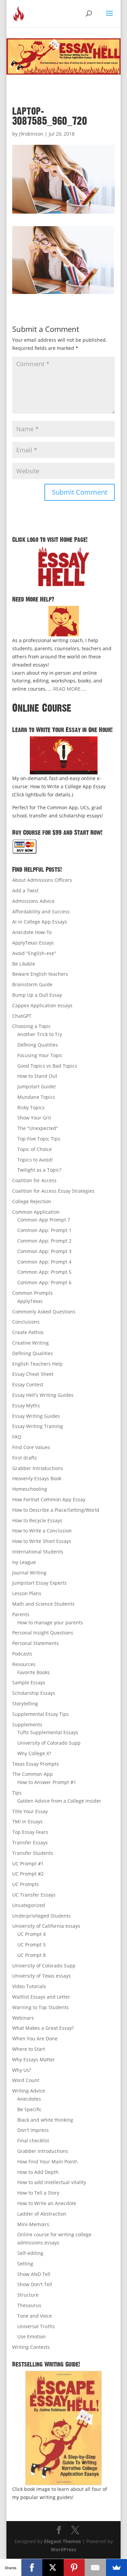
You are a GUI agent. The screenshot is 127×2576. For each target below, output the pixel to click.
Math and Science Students (43, 1604)
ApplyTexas (30, 1301)
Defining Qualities (38, 1045)
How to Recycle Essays (37, 1520)
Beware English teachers (40, 974)
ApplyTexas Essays (33, 943)
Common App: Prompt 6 (44, 1282)
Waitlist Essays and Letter (41, 1997)
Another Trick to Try (40, 1034)
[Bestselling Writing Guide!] (64, 2428)
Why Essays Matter (34, 2059)
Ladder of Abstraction (42, 2214)
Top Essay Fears (30, 1832)
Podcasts (22, 1654)
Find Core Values (31, 1447)
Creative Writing (30, 1343)
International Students (38, 1552)
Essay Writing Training (38, 1426)
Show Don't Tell (35, 2284)
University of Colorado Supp (49, 1743)
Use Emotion (31, 2336)
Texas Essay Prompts (36, 1764)
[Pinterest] (74, 2568)
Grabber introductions (43, 2151)
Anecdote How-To (32, 932)
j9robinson (31, 134)
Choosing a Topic (31, 1026)
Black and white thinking (45, 2120)
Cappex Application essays (42, 1005)
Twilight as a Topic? (39, 1170)
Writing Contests (31, 2347)
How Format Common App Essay (49, 1499)
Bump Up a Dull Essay (37, 995)
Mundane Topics (36, 1097)
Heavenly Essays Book (37, 1478)
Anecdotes (29, 2099)
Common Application (36, 1212)
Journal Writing (29, 1573)
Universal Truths (36, 2326)
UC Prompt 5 (31, 1945)
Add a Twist (25, 890)
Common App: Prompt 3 (44, 1251)
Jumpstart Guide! (37, 1086)
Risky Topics (31, 1107)
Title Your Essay (30, 1811)
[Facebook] (32, 2568)
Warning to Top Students (40, 2007)
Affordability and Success (41, 911)
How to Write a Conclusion (42, 1531)
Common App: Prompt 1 (44, 1230)
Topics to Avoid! (35, 1160)
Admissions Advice (33, 901)
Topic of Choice (35, 1149)
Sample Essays (29, 1682)
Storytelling (25, 1703)
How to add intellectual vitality (52, 2182)
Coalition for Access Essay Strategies (53, 1191)
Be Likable (24, 964)
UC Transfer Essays (34, 1895)
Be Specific (29, 2109)
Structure (28, 2295)
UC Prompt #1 (28, 1864)
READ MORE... (69, 689)
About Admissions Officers (42, 880)
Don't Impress (33, 2130)
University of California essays (46, 1926)
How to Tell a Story (38, 2193)
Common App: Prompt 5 (44, 1272)
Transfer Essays (30, 1842)
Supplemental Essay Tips (40, 1714)
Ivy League (24, 1562)
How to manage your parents (50, 1622)
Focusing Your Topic (40, 1055)
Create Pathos (28, 1332)
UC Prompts (26, 1884)
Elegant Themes (62, 2541)
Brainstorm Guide (32, 984)
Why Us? (22, 2070)
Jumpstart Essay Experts (39, 1583)
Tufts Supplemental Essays (48, 1732)
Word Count (26, 2080)
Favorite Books (34, 1672)
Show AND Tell (34, 2274)
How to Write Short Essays (42, 1541)
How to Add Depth (38, 2172)
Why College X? (34, 1753)
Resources (24, 1664)
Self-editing (30, 2253)
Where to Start (29, 2049)
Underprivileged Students (41, 1916)
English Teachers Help (37, 1364)
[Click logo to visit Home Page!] (64, 566)
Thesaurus (29, 2305)
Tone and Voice (35, 2316)
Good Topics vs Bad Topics (47, 1066)
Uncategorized (29, 1905)
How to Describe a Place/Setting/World (56, 1510)
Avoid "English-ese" (34, 953)
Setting (25, 2264)
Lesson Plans (27, 1593)
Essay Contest (28, 1384)
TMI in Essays (27, 1821)
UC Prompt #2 (28, 1874)
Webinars (23, 2018)
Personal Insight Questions (43, 1633)
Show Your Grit (34, 1118)
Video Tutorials (29, 1986)
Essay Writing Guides (36, 1416)
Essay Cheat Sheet (33, 1374)
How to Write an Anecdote (47, 2203)
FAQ (17, 1437)
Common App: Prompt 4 (44, 1262)
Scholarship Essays (34, 1693)
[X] (53, 2568)
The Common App (33, 1774)
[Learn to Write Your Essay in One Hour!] (64, 755)
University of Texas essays (41, 1976)
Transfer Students (33, 1853)
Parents (21, 1614)
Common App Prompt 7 (44, 1220)
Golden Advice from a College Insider (59, 1801)
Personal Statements (36, 1643)
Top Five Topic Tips (39, 1139)
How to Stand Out (37, 1076)
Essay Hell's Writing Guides (43, 1395)
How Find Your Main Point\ (47, 2162)
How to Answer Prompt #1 (47, 1782)
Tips (17, 1793)
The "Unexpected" (38, 1128)
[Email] (95, 2568)
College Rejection (32, 1201)
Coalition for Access (34, 1180)
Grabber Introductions (38, 1468)
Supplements (27, 1725)
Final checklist (33, 2141)
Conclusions (26, 1322)
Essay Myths (26, 1405)
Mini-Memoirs (33, 2224)
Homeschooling (30, 1489)
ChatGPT (22, 1016)
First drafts (25, 1458)
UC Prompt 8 (31, 1955)
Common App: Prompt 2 (44, 1241)
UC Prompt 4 (31, 1934)
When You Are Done (35, 2038)
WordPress (63, 2549)
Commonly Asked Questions (44, 1312)
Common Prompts (33, 1293)
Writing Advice (29, 2091)
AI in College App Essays (40, 922)
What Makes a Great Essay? (43, 2028)
